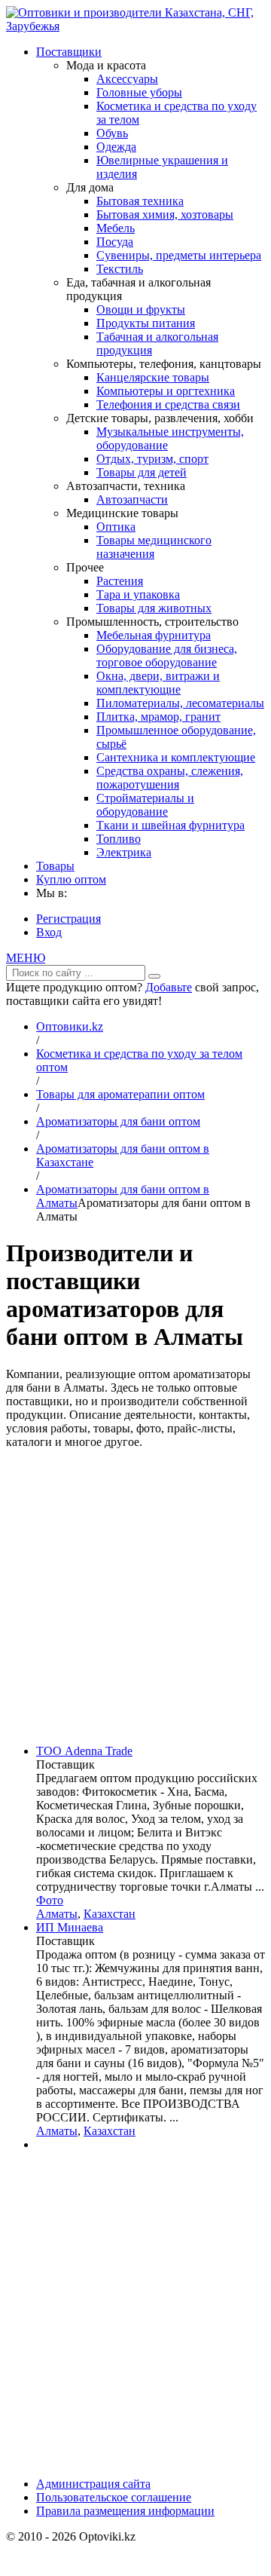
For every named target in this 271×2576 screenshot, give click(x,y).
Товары (55, 866)
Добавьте (169, 987)
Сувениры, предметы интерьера (179, 255)
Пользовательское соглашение (114, 2497)
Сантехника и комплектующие (176, 757)
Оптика (116, 527)
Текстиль (120, 269)
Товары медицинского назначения (154, 547)
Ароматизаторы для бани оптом (118, 1121)
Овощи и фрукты (141, 309)
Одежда (116, 147)
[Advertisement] (135, 1597)
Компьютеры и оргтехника (166, 391)
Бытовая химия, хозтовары (165, 214)
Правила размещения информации (125, 2511)
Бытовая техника (140, 201)
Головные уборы (139, 92)
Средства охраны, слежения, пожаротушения (170, 778)
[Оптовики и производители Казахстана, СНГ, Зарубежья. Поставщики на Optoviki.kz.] (135, 26)
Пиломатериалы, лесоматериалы (180, 703)
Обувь (112, 133)
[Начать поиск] (154, 976)
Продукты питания (146, 323)
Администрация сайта (93, 2484)
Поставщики (69, 52)
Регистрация (69, 919)
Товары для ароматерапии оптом (120, 1094)
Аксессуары (127, 79)
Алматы (57, 1914)
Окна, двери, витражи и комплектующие (158, 683)
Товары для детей (142, 472)
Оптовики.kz (70, 1026)
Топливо (119, 839)
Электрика (124, 852)
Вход (49, 932)
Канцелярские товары (153, 377)
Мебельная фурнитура (154, 635)
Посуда (115, 242)
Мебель (116, 228)
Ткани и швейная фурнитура (171, 825)
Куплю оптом (71, 879)
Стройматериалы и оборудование (145, 805)
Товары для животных (154, 608)
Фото (50, 1900)
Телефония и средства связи (168, 404)
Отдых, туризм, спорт (152, 459)
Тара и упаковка (138, 594)
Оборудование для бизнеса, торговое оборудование (167, 655)
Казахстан (110, 1914)
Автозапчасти (132, 499)
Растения (120, 581)
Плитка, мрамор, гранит (158, 717)
